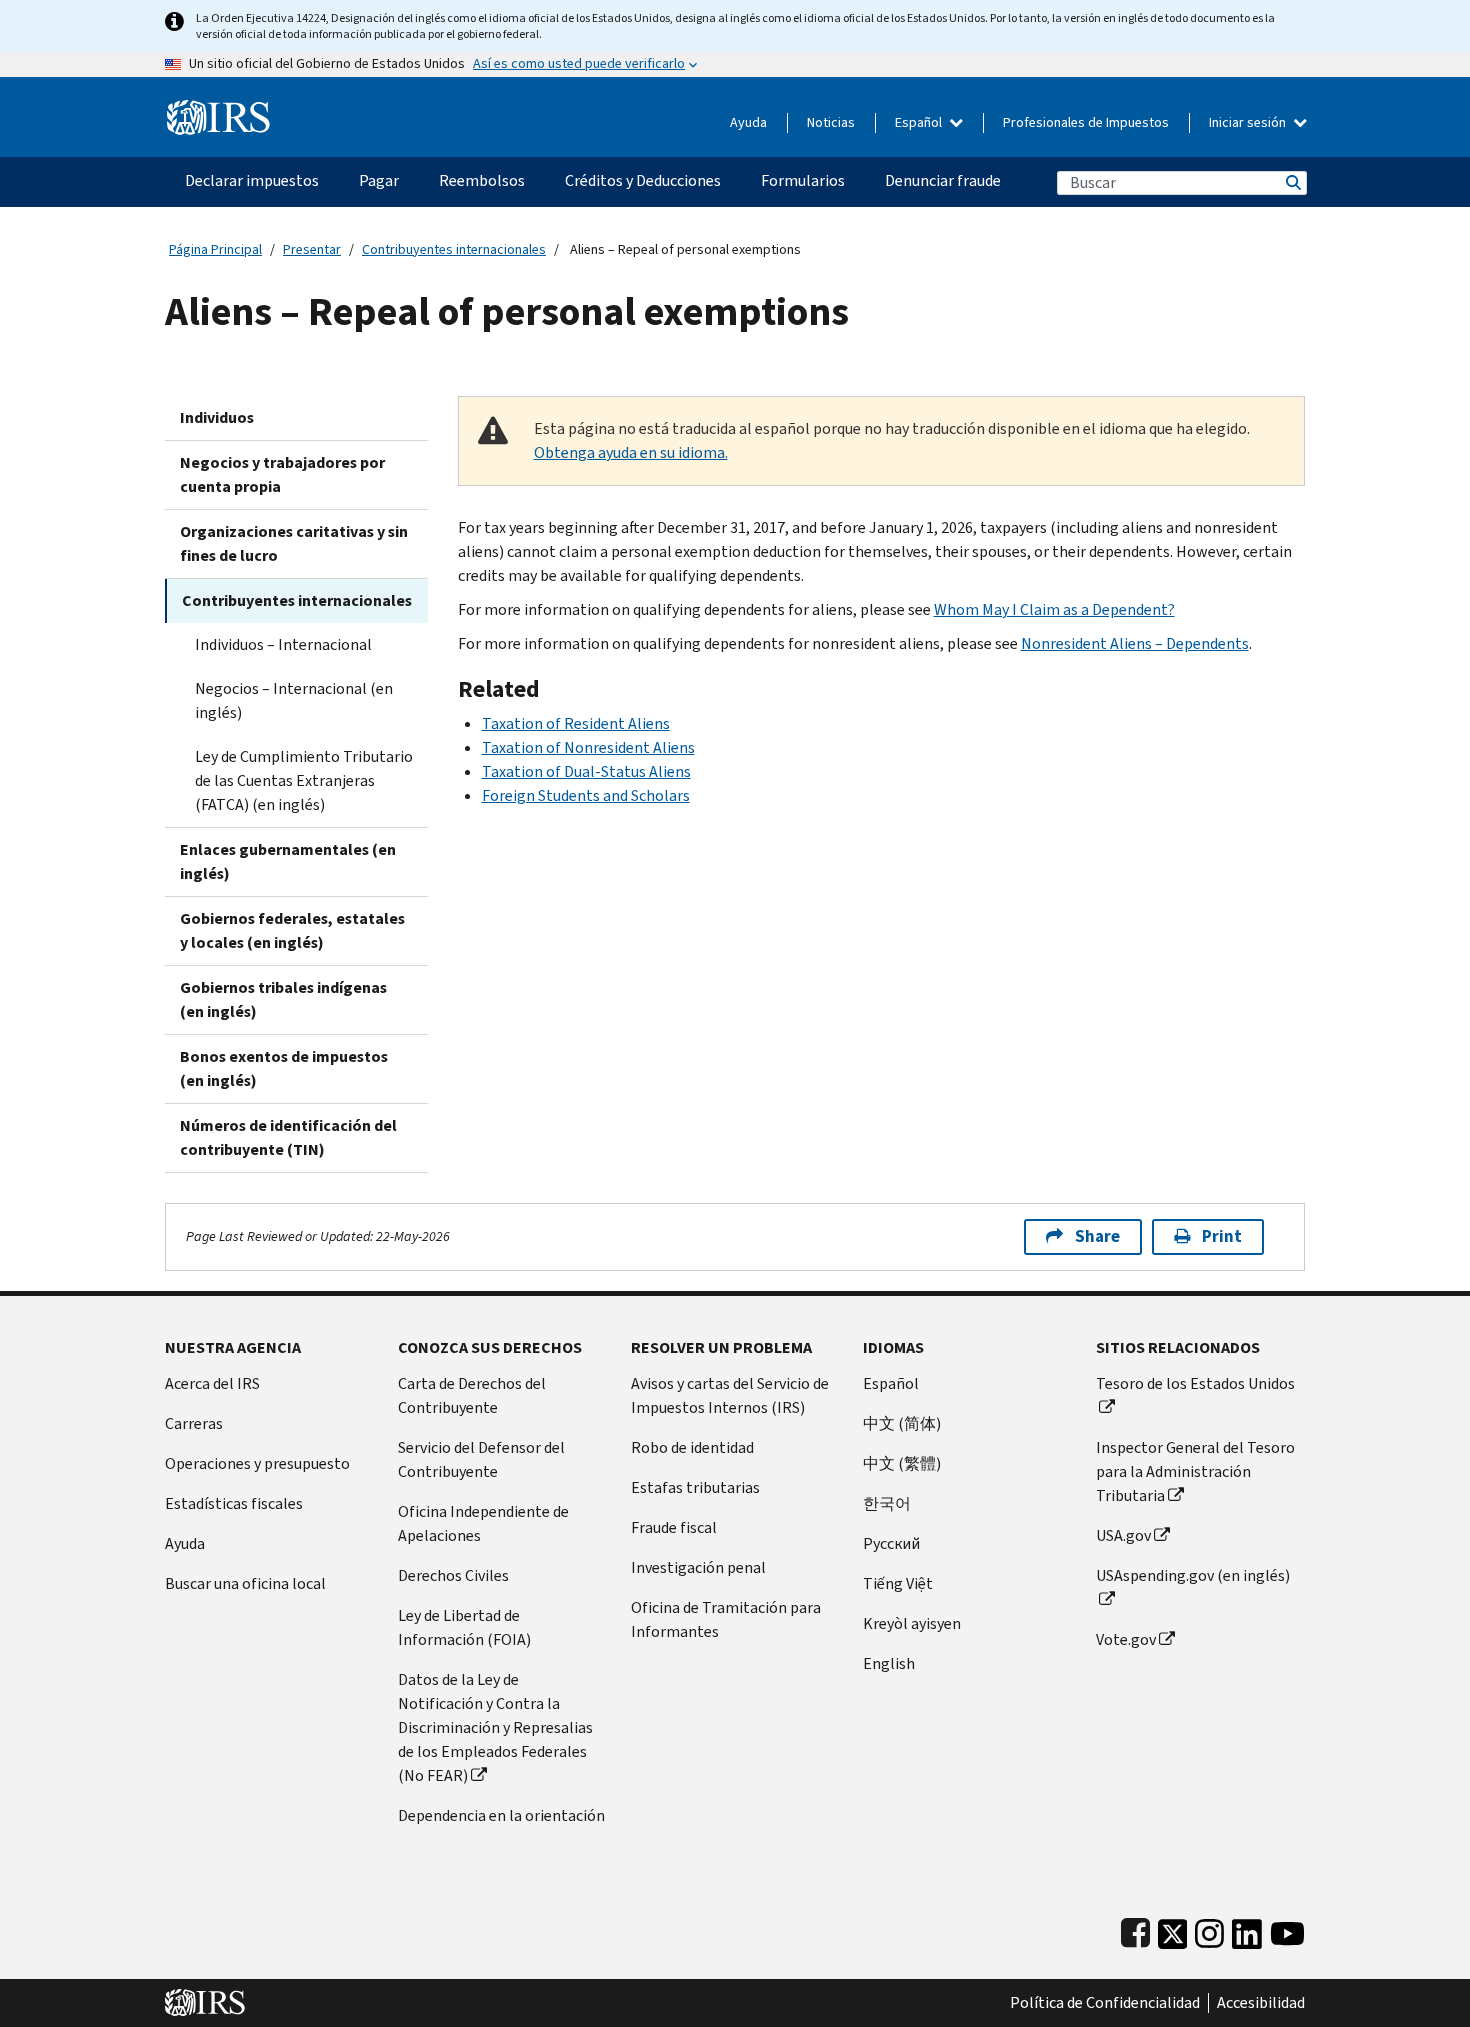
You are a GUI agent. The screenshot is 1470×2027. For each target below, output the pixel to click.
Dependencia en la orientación (501, 1815)
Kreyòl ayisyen (912, 1623)
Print (1222, 1236)
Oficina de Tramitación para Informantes (726, 1619)
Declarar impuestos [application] (252, 180)
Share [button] (1097, 1236)
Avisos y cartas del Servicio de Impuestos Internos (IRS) (730, 1395)
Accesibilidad (1261, 2003)
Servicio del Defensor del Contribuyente (481, 1459)
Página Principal (215, 249)
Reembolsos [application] (482, 180)
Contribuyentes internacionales (454, 249)
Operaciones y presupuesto (257, 1463)
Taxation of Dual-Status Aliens (586, 771)
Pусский (891, 1543)
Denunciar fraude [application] (943, 180)
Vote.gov (1126, 1639)
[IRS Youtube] (1287, 1929)
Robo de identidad (692, 1447)
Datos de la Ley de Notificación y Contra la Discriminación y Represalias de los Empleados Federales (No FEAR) (495, 1727)
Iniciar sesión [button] (1249, 122)
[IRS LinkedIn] (1247, 1929)
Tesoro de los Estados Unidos (1195, 1383)
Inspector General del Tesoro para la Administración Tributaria (1195, 1471)
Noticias (831, 122)
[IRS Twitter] (1173, 1929)
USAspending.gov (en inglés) (1193, 1575)
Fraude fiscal (674, 1527)
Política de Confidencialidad (1105, 2003)
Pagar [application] (379, 180)
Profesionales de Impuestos (1086, 122)
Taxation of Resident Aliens (576, 723)
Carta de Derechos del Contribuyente (472, 1395)
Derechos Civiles (453, 1575)
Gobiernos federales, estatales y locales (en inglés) (292, 930)
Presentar (312, 249)
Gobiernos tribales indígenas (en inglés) (283, 999)
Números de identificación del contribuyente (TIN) (288, 1137)
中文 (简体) (902, 1423)
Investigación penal (698, 1567)
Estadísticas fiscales (234, 1503)
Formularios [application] (803, 180)
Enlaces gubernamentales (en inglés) (288, 861)
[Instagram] (1209, 1929)
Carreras (194, 1423)
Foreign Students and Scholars (586, 795)
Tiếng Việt (898, 1583)
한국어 (887, 1503)
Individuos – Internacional (283, 644)
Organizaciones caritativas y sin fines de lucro (294, 543)
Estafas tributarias (695, 1487)
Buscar (1292, 182)
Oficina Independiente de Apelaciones (483, 1523)
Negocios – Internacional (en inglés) (294, 700)
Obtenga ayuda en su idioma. (631, 452)
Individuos (217, 417)
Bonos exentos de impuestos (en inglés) (284, 1068)
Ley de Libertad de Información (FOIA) (464, 1627)
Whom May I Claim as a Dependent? (1054, 609)
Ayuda (748, 122)
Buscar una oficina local (245, 1583)
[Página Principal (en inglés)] (218, 109)
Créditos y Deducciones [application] (643, 180)
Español (920, 122)
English (889, 1663)
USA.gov (1123, 1535)
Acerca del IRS (212, 1383)
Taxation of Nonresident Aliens (588, 747)
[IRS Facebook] (1135, 1929)
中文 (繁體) (902, 1463)
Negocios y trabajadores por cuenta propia (282, 474)
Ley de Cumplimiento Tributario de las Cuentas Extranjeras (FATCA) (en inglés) (304, 780)
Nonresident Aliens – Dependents (1135, 643)
